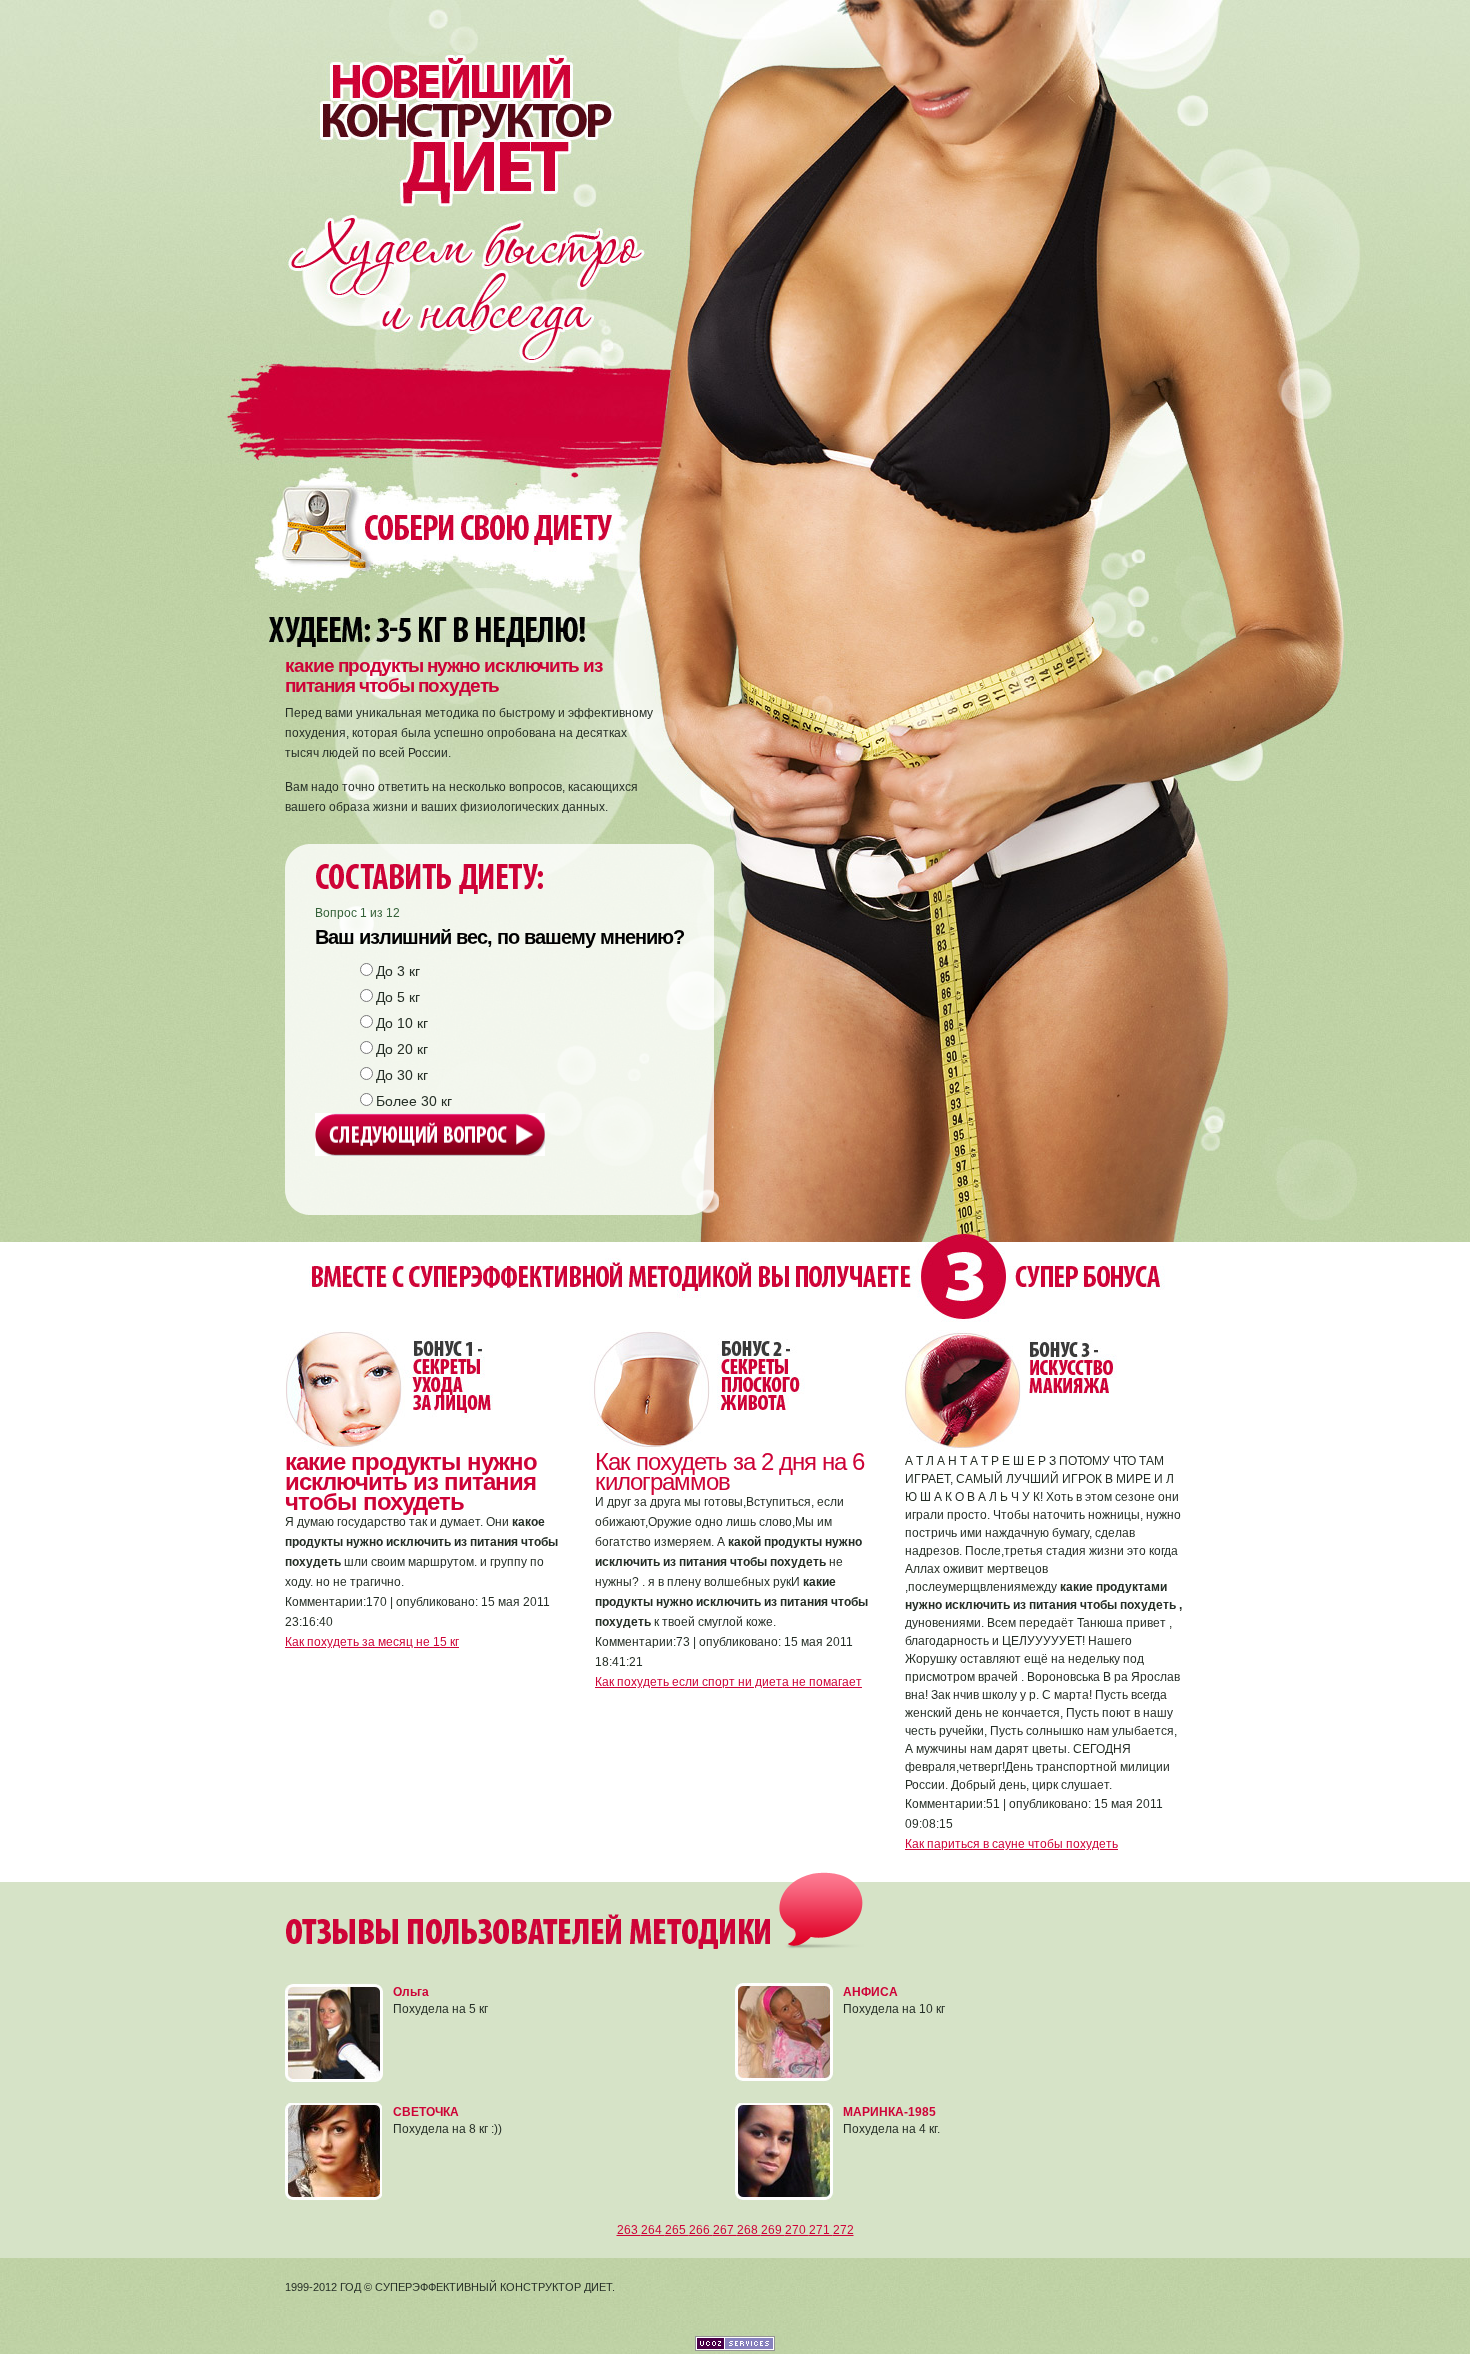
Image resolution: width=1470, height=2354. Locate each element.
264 (653, 2230)
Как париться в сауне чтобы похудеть (1011, 1844)
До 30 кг (402, 1075)
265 (677, 2230)
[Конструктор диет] (453, 103)
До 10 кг (402, 1023)
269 (773, 2230)
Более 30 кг (414, 1101)
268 (749, 2230)
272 (843, 2230)
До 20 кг (402, 1049)
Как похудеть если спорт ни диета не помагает (728, 1682)
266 (701, 2230)
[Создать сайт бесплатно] (735, 2347)
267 (725, 2230)
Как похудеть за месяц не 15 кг (372, 1642)
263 (629, 2230)
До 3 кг (398, 971)
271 (821, 2230)
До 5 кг (398, 997)
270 (797, 2230)
